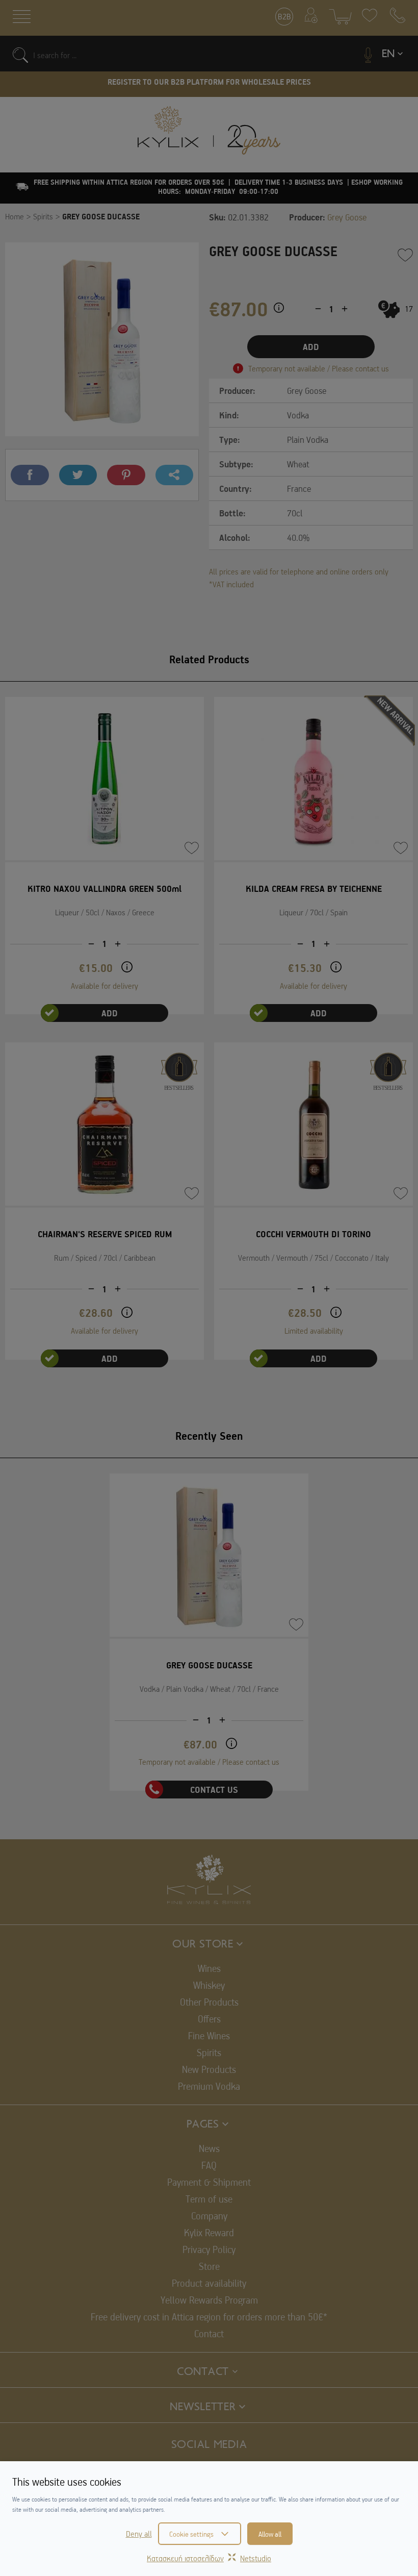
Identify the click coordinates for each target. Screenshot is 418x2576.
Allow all (270, 2534)
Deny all (139, 2534)
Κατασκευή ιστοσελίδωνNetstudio (209, 2558)
